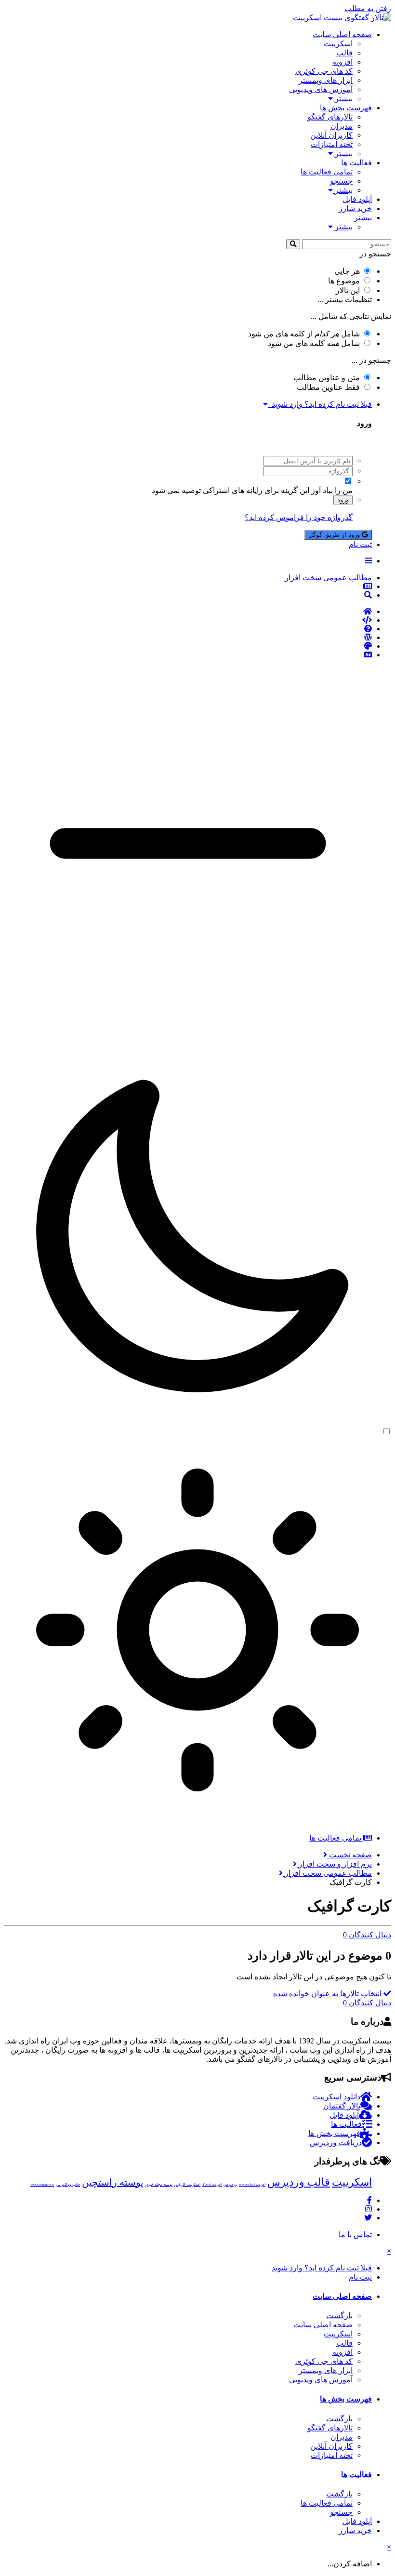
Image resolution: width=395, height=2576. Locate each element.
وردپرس (230, 2184)
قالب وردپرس (299, 2182)
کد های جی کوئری (324, 71)
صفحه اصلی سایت (342, 34)
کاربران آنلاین (331, 135)
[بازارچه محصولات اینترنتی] (188, 655)
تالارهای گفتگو (330, 117)
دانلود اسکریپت (336, 2097)
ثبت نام (360, 544)
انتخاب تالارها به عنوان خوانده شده (328, 1994)
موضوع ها (344, 281)
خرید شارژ (355, 208)
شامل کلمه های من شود (314, 343)
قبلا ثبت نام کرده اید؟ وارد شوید (320, 404)
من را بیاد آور (332, 490)
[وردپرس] (188, 638)
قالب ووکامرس (68, 2184)
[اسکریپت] (188, 620)
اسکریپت (338, 44)
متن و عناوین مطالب (327, 378)
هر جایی (347, 271)
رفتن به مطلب (368, 8)
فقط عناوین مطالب (328, 387)
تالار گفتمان (342, 2106)
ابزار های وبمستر (326, 80)
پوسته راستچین (113, 2182)
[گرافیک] (188, 646)
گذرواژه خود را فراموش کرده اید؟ (299, 517)
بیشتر (343, 99)
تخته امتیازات (332, 144)
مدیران (342, 126)
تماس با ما (355, 2235)
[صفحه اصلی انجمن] (188, 612)
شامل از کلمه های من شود (304, 334)
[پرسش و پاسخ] (188, 629)
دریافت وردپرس (336, 2142)
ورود (343, 500)
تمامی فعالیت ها (327, 172)
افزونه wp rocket (252, 2184)
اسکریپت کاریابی (187, 2184)
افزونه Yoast (212, 2184)
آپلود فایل (357, 199)
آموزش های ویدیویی (321, 89)
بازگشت (339, 2316)
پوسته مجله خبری (159, 2184)
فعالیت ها (356, 163)
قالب (344, 53)
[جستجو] (293, 244)
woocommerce (42, 2184)
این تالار (348, 290)
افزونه (342, 62)
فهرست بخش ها (346, 108)
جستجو (341, 181)
